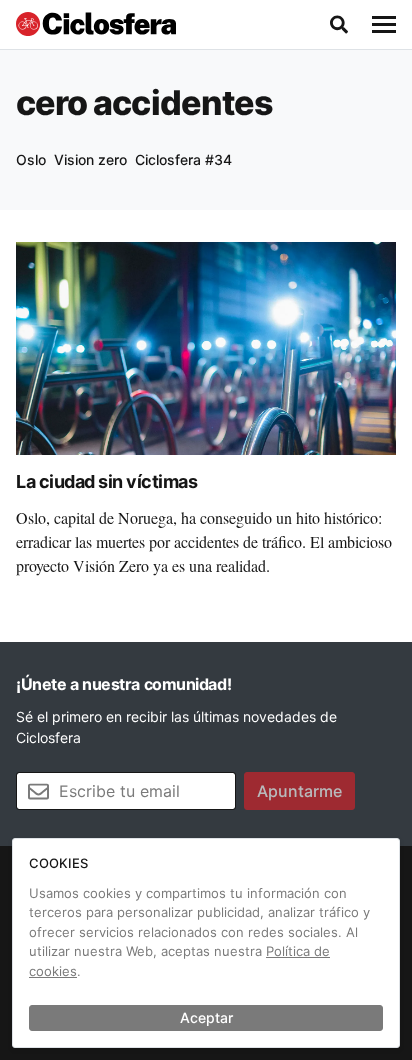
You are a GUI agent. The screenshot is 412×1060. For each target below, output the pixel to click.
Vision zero (90, 159)
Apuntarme (299, 791)
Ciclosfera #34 (183, 159)
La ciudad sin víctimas (106, 481)
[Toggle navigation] (384, 25)
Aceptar (206, 1017)
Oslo (31, 159)
